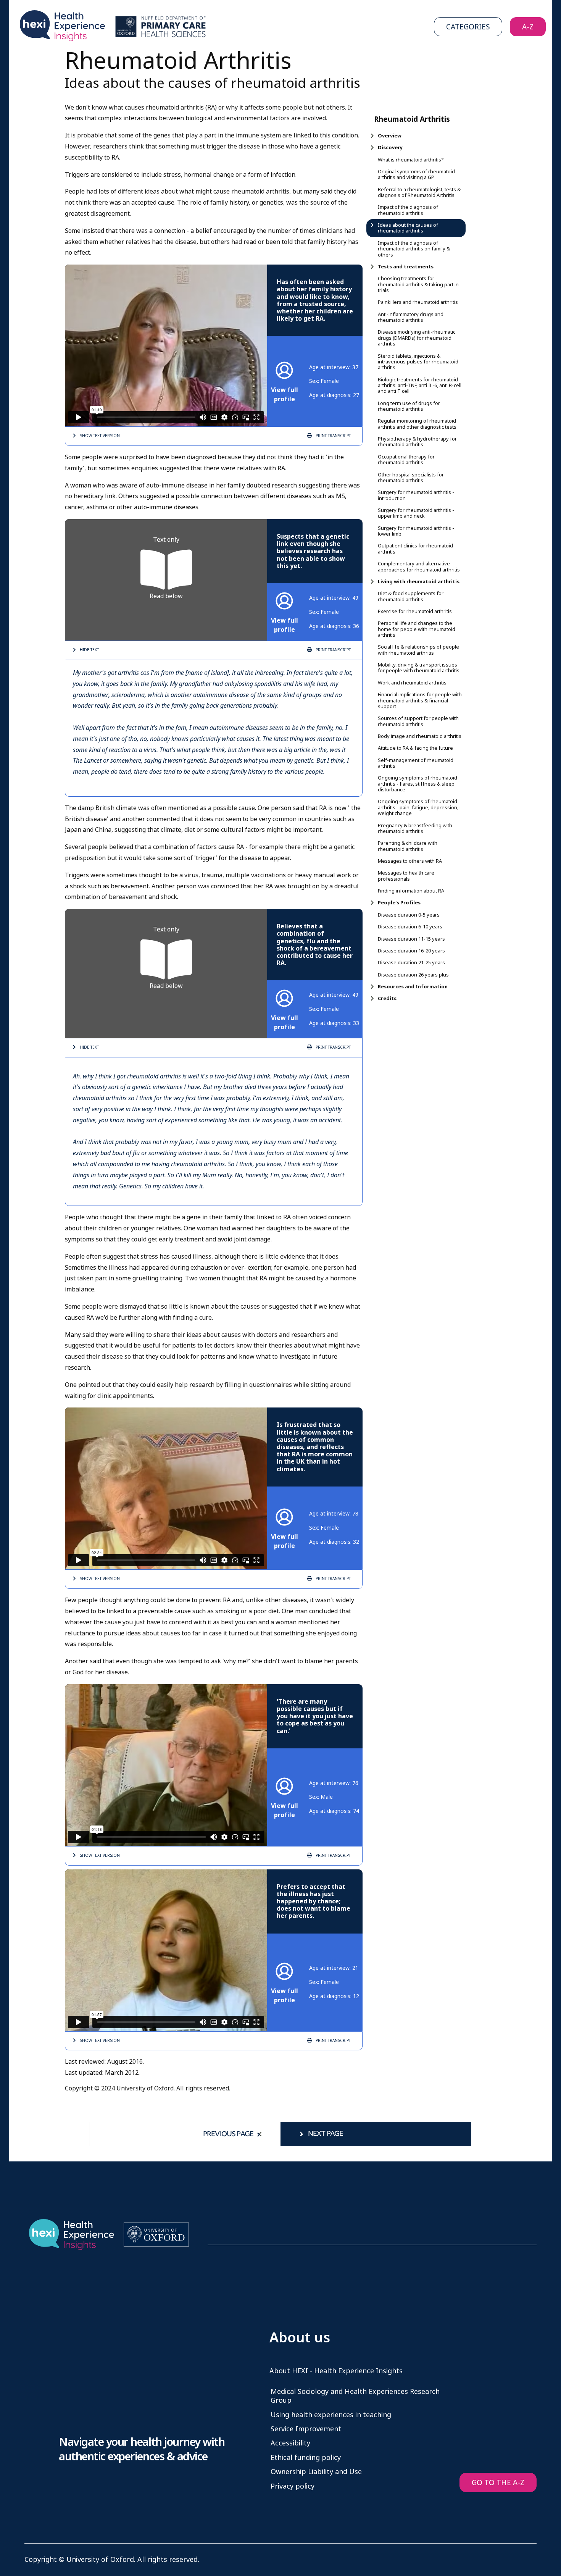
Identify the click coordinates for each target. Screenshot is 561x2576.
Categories (468, 27)
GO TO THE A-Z (498, 2483)
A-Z (528, 27)
